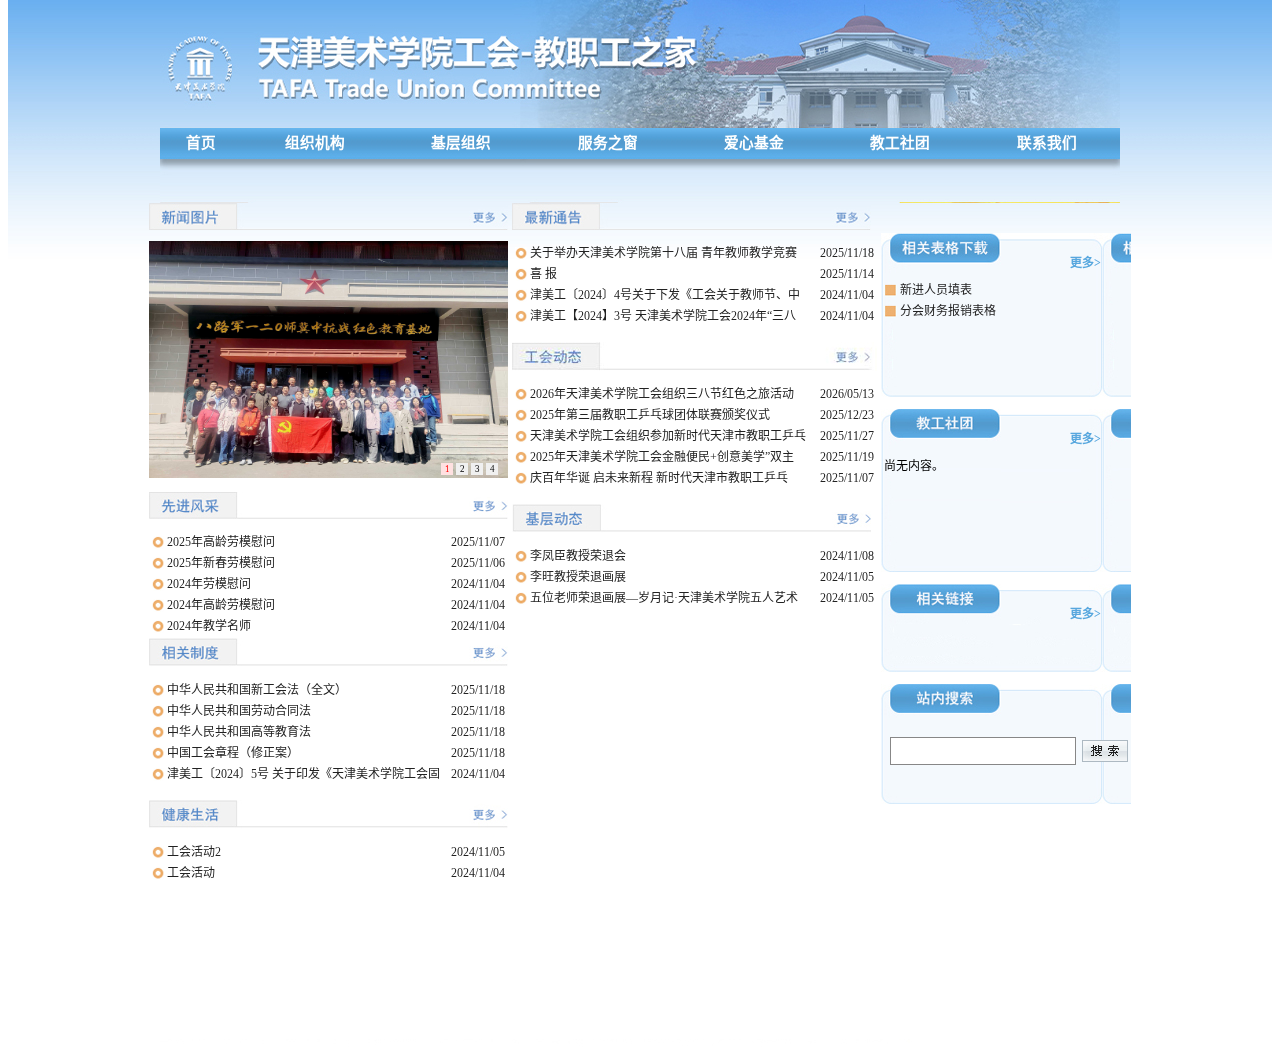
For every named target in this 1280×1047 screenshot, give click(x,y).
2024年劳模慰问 (209, 584)
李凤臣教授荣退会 (578, 556)
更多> (1085, 263)
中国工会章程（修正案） (233, 753)
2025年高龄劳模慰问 (221, 542)
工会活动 (191, 873)
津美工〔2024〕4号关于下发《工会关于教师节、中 (665, 295)
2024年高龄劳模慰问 (221, 605)
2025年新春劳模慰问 (221, 563)
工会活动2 (194, 852)
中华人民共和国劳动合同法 (239, 711)
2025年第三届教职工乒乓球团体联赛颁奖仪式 (650, 415)
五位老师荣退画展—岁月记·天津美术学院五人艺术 (664, 598)
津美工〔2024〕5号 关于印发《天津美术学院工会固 (303, 774)
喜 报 (543, 274)
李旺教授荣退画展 (578, 577)
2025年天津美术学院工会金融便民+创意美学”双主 (662, 457)
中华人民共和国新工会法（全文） (257, 690)
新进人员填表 (936, 290)
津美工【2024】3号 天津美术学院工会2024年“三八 (663, 316)
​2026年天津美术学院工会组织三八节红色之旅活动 (662, 394)
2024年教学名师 (209, 626)
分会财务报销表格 (948, 311)
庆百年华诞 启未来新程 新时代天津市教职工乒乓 (659, 478)
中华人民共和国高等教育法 (239, 732)
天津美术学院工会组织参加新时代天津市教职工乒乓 (668, 436)
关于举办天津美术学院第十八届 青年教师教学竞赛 (663, 253)
